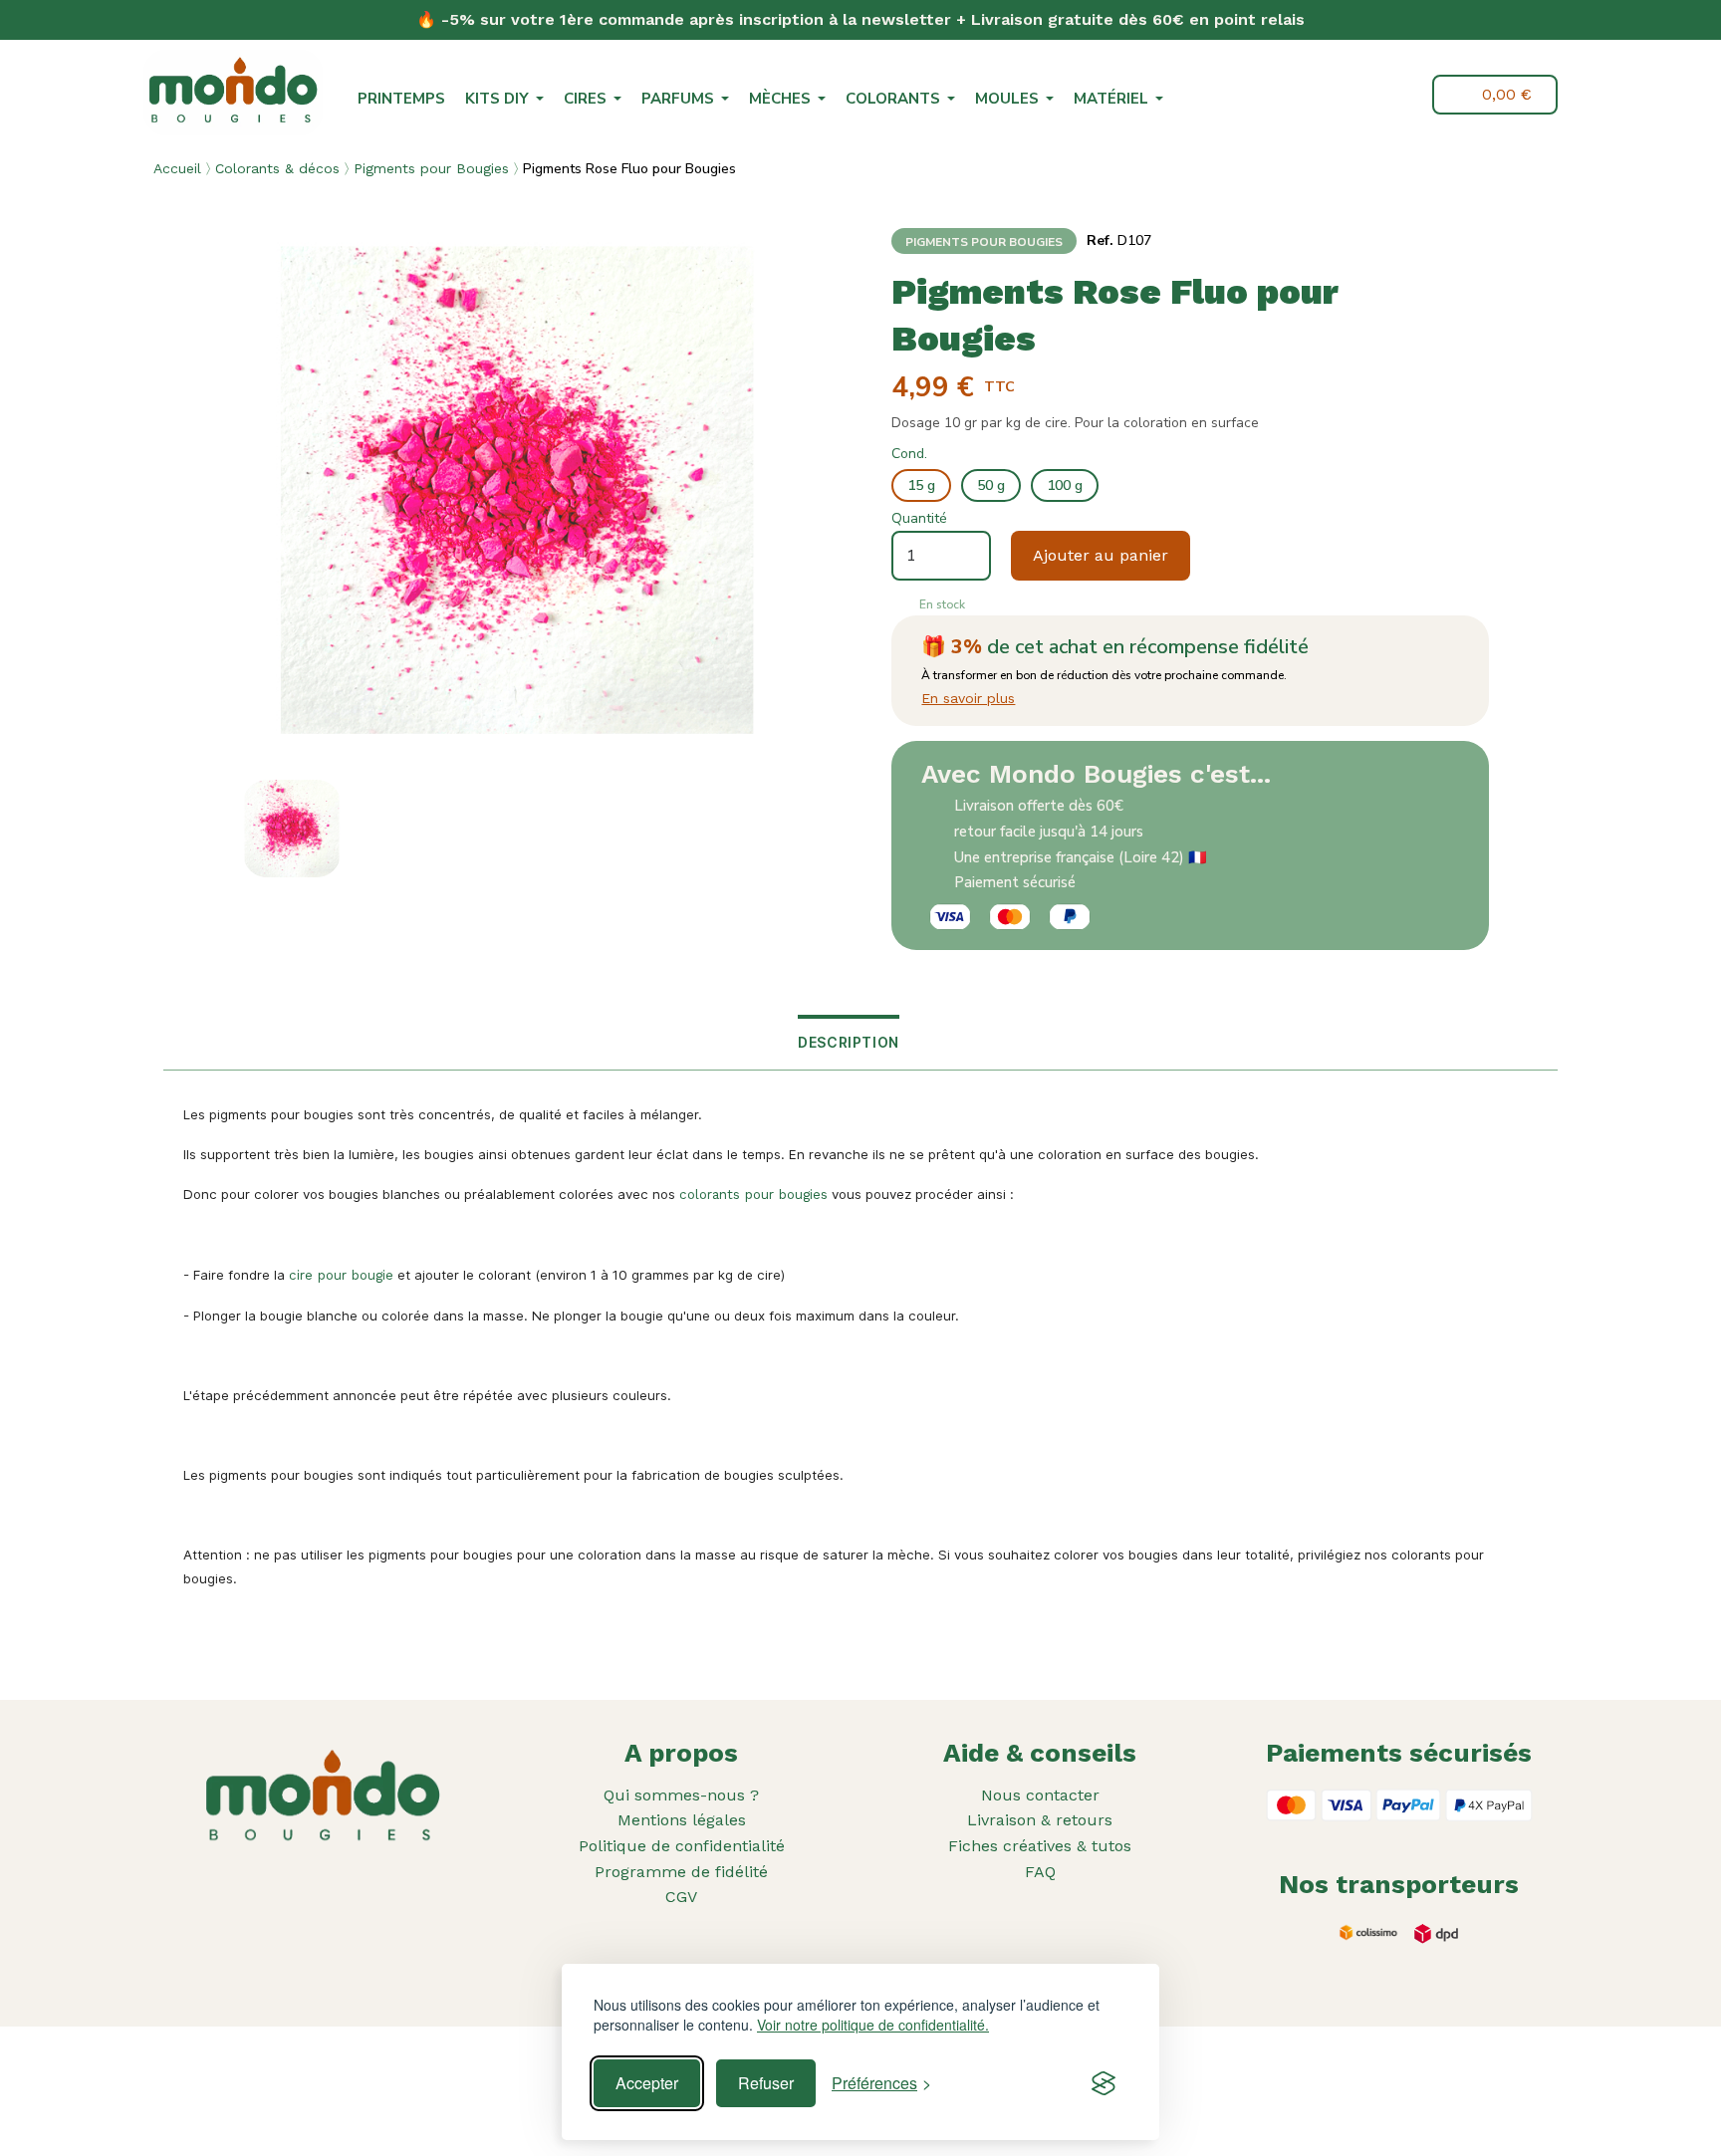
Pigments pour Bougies (431, 168)
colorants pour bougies (753, 1195)
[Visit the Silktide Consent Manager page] (1104, 2083)
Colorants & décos (277, 168)
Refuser (766, 2083)
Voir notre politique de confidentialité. (873, 2025)
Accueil (177, 168)
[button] (1356, 97)
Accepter (647, 2083)
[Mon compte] (1403, 95)
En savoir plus (968, 698)
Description (849, 1042)
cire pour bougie (341, 1275)
